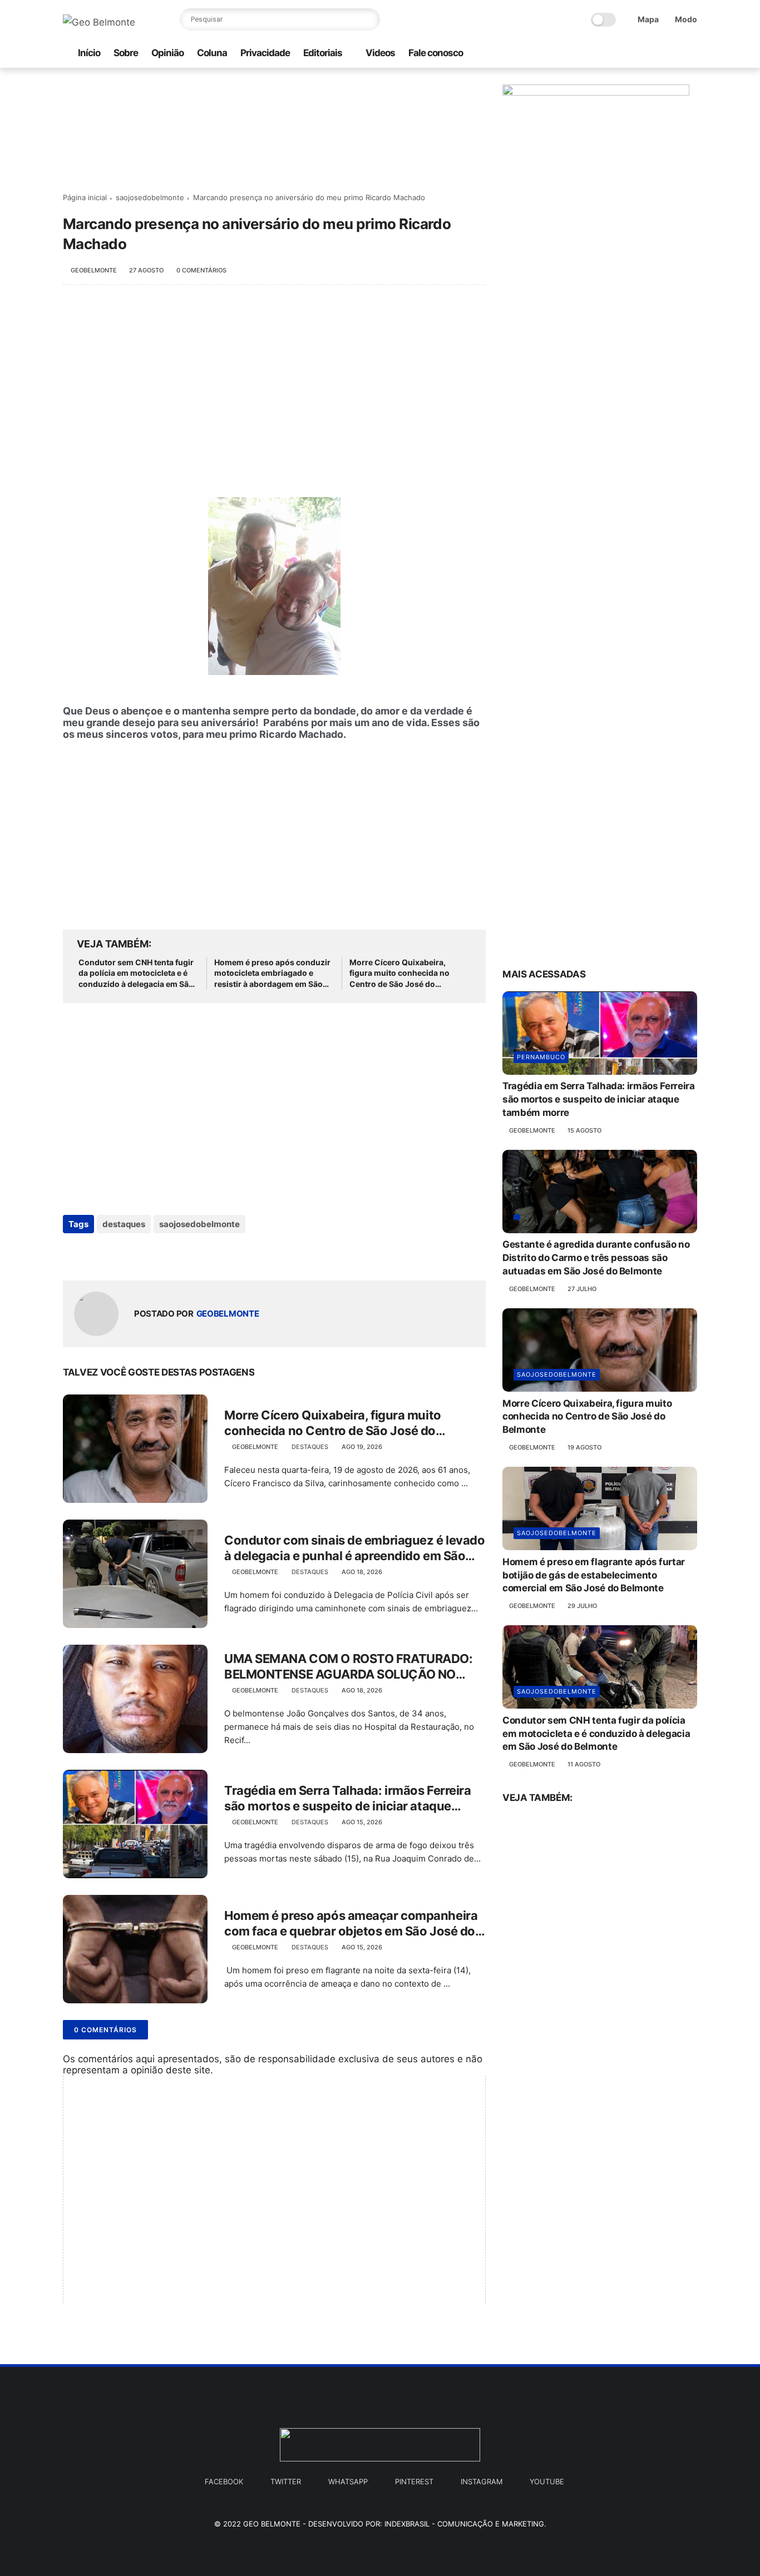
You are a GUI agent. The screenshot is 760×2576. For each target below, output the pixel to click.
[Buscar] (369, 19)
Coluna (212, 53)
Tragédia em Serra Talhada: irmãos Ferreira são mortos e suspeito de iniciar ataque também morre (348, 1799)
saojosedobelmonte (150, 197)
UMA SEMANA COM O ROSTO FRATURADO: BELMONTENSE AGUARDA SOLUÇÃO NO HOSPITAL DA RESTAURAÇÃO (348, 1667)
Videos (380, 53)
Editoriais (323, 53)
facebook (224, 2481)
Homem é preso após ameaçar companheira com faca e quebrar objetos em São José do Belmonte (351, 1924)
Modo (686, 19)
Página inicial (85, 197)
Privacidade (265, 53)
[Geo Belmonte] (99, 22)
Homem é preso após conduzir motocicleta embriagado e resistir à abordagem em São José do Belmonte (272, 974)
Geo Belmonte (272, 2524)
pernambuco (541, 1058)
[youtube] (691, 54)
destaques (124, 1224)
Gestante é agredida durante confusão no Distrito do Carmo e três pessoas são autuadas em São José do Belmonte (596, 1258)
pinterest (414, 2481)
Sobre (126, 53)
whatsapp (348, 2481)
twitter (286, 2481)
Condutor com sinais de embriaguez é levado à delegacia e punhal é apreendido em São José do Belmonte (355, 1548)
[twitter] (655, 54)
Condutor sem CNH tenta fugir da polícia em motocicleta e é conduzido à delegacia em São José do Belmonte (136, 974)
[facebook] (638, 54)
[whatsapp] (602, 54)
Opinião (167, 53)
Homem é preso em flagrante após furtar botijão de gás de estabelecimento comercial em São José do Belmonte (594, 1575)
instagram (482, 2481)
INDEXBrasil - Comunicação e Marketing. (465, 2524)
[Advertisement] (274, 385)
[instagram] (620, 54)
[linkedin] (162, 1254)
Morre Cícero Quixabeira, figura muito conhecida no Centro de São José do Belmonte (399, 974)
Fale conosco (436, 53)
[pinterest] (673, 54)
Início (89, 53)
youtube (547, 2481)
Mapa (648, 19)
